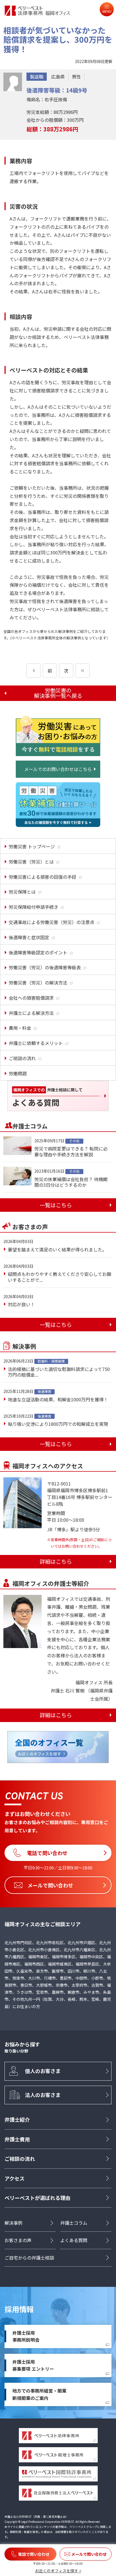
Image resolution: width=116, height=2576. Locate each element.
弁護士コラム (74, 2223)
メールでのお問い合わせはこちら (58, 769)
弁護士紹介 (17, 2119)
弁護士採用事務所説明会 (26, 2336)
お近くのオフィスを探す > (58, 2571)
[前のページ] (34, 671)
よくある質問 (74, 2240)
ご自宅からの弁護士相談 (29, 2258)
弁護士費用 (17, 2139)
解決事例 (14, 2223)
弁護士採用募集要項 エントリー (33, 2365)
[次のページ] (82, 671)
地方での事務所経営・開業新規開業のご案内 (39, 2394)
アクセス (14, 2178)
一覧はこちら (56, 1205)
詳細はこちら (56, 1561)
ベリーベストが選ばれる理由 (37, 2198)
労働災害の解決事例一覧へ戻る (58, 693)
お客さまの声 (18, 2240)
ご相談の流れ (20, 2159)
